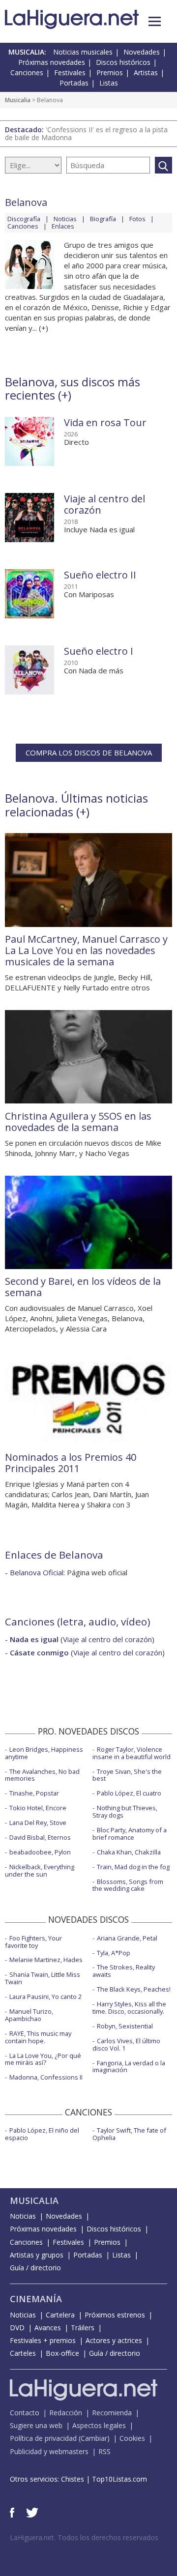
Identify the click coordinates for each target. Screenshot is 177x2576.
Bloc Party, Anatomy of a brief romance (130, 1834)
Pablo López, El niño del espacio (42, 2134)
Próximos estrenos (115, 2315)
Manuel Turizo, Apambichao (29, 2015)
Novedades (142, 52)
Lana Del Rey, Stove (38, 1823)
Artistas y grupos (37, 2255)
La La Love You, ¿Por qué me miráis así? (43, 2059)
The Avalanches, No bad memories (42, 1775)
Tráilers (83, 2328)
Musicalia (18, 100)
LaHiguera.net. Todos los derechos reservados (84, 2537)
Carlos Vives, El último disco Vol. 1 (126, 2044)
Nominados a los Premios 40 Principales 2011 (71, 1463)
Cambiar (94, 2438)
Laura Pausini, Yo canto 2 (45, 1997)
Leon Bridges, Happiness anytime (44, 1753)
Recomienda (112, 2413)
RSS (104, 2451)
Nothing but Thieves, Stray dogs (125, 1811)
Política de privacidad (43, 2438)
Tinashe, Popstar (34, 1793)
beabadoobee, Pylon (40, 1852)
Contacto (25, 2413)
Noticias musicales (83, 52)
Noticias (65, 219)
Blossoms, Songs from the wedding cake (128, 1885)
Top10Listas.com (119, 2479)
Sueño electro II (100, 575)
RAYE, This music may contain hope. (38, 2037)
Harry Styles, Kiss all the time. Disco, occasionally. (129, 2008)
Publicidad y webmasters (49, 2451)
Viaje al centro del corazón (104, 504)
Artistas (146, 72)
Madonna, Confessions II (46, 2077)
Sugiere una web (36, 2425)
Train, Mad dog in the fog (133, 1867)
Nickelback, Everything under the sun (40, 1870)
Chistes (73, 2479)
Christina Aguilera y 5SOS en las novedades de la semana (78, 1122)
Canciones (27, 72)
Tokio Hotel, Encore (38, 1808)
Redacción (66, 2413)
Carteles (23, 2353)
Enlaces (63, 226)
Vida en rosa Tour (105, 422)
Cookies (132, 2438)
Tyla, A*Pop (114, 1953)
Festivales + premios (43, 2340)
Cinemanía (36, 2299)
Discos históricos (123, 62)
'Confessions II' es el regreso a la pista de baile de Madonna (86, 133)
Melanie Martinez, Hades (46, 1960)
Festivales (70, 72)
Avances (48, 2328)
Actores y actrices (114, 2340)
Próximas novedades (52, 62)
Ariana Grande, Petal (127, 1938)
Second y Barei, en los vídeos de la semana (83, 1287)
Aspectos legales (99, 2425)
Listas (109, 83)
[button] (155, 21)
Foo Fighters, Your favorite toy (33, 1942)
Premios (110, 72)
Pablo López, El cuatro (129, 1793)
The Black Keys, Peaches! (134, 1989)
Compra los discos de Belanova (89, 753)
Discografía (24, 219)
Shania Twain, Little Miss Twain (43, 1978)
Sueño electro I (99, 651)
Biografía (103, 219)
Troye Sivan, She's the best (127, 1775)
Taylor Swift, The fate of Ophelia (129, 2134)
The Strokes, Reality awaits (124, 1971)
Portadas (74, 83)
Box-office (62, 2353)
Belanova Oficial (37, 1572)
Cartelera (60, 2315)
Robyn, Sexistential (125, 2026)
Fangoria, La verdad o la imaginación (129, 2067)
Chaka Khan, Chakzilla (129, 1852)
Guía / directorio (35, 2268)
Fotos (137, 219)
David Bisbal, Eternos (40, 1837)
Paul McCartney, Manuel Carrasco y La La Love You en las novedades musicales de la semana (86, 950)
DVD (17, 2328)
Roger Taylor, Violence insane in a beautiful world (132, 1753)
